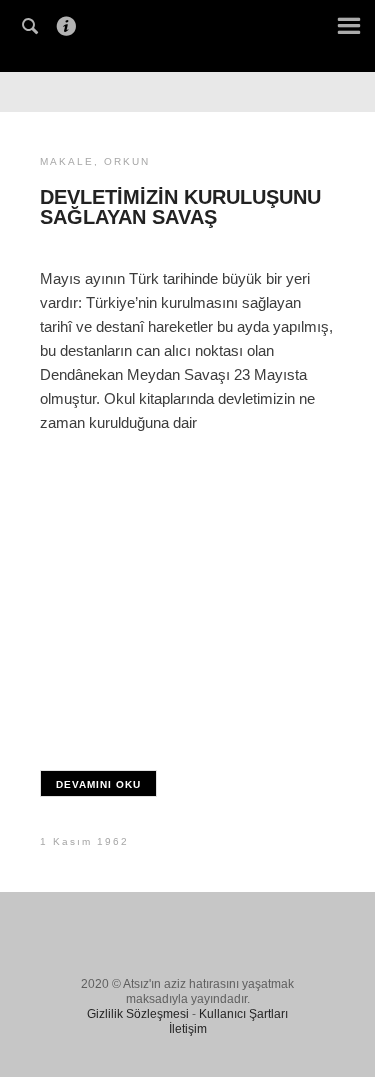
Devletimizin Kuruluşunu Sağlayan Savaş (180, 207)
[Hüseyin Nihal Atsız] (188, 34)
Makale (67, 161)
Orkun (127, 161)
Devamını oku (98, 784)
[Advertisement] (187, 592)
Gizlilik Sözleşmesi (138, 1014)
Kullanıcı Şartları (243, 1014)
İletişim (188, 1029)
